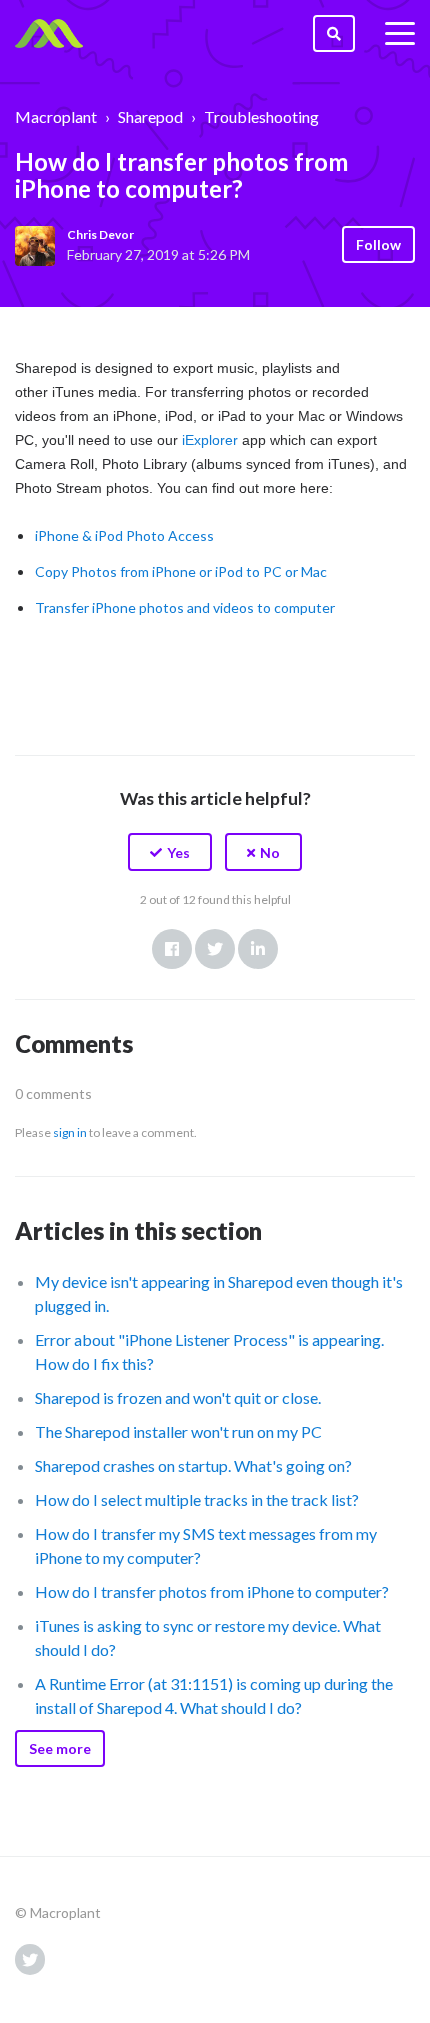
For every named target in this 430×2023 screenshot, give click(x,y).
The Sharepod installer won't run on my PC (178, 1431)
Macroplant (56, 116)
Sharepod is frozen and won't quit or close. (178, 1397)
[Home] (49, 34)
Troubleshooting (261, 116)
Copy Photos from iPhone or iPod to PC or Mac (181, 571)
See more (60, 1748)
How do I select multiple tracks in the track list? (197, 1499)
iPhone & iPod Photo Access (124, 535)
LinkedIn (258, 949)
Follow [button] (378, 244)
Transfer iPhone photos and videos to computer (185, 607)
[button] (170, 852)
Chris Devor (100, 234)
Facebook (172, 949)
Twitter (215, 949)
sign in (70, 1132)
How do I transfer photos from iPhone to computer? (212, 1591)
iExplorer (210, 440)
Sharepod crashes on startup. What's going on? (193, 1465)
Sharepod (150, 116)
